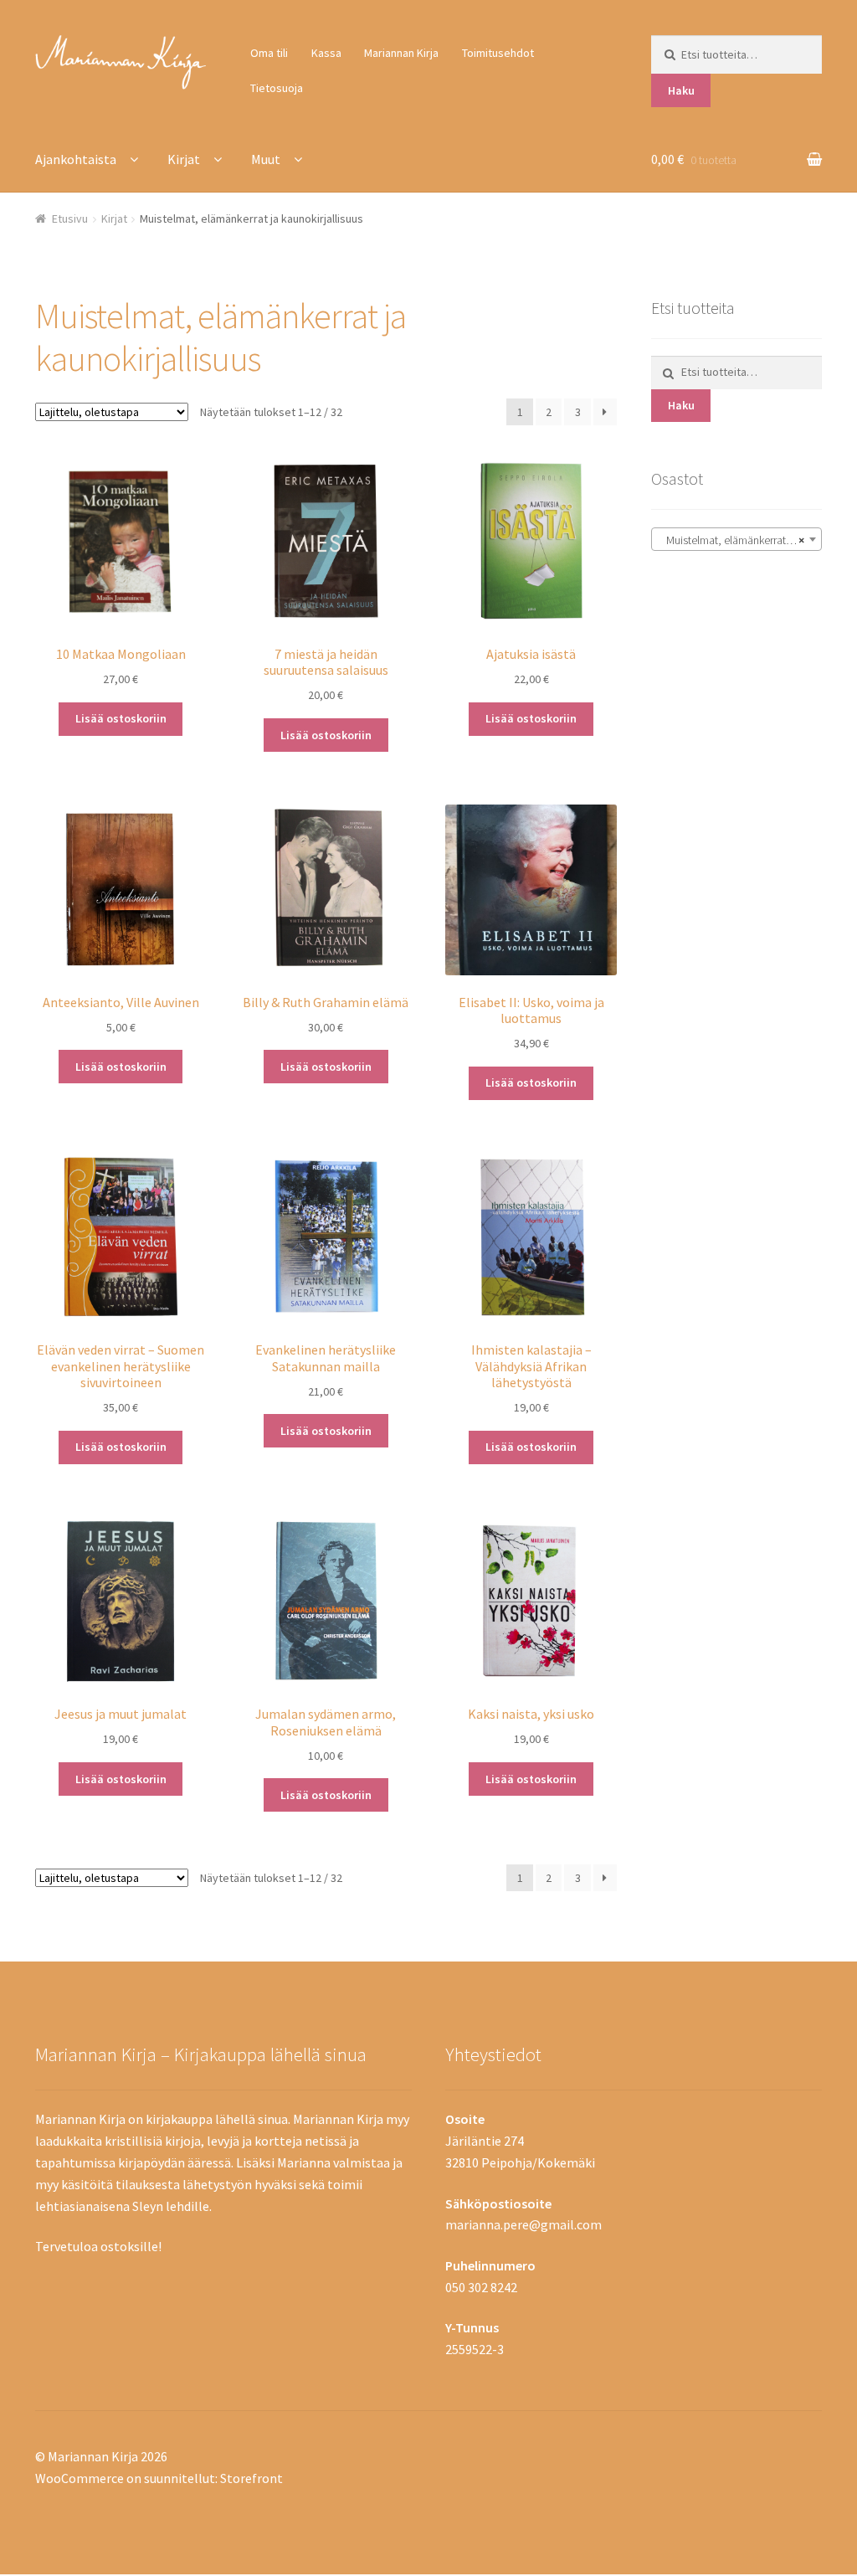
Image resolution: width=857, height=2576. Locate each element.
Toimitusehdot (498, 53)
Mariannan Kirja (401, 53)
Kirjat (184, 159)
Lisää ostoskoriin (121, 718)
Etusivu (70, 219)
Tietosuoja (277, 88)
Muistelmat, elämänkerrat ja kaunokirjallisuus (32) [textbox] (740, 540)
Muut (266, 159)
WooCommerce (80, 2478)
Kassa (326, 53)
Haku (681, 90)
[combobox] (736, 539)
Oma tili (269, 53)
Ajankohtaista (76, 159)
